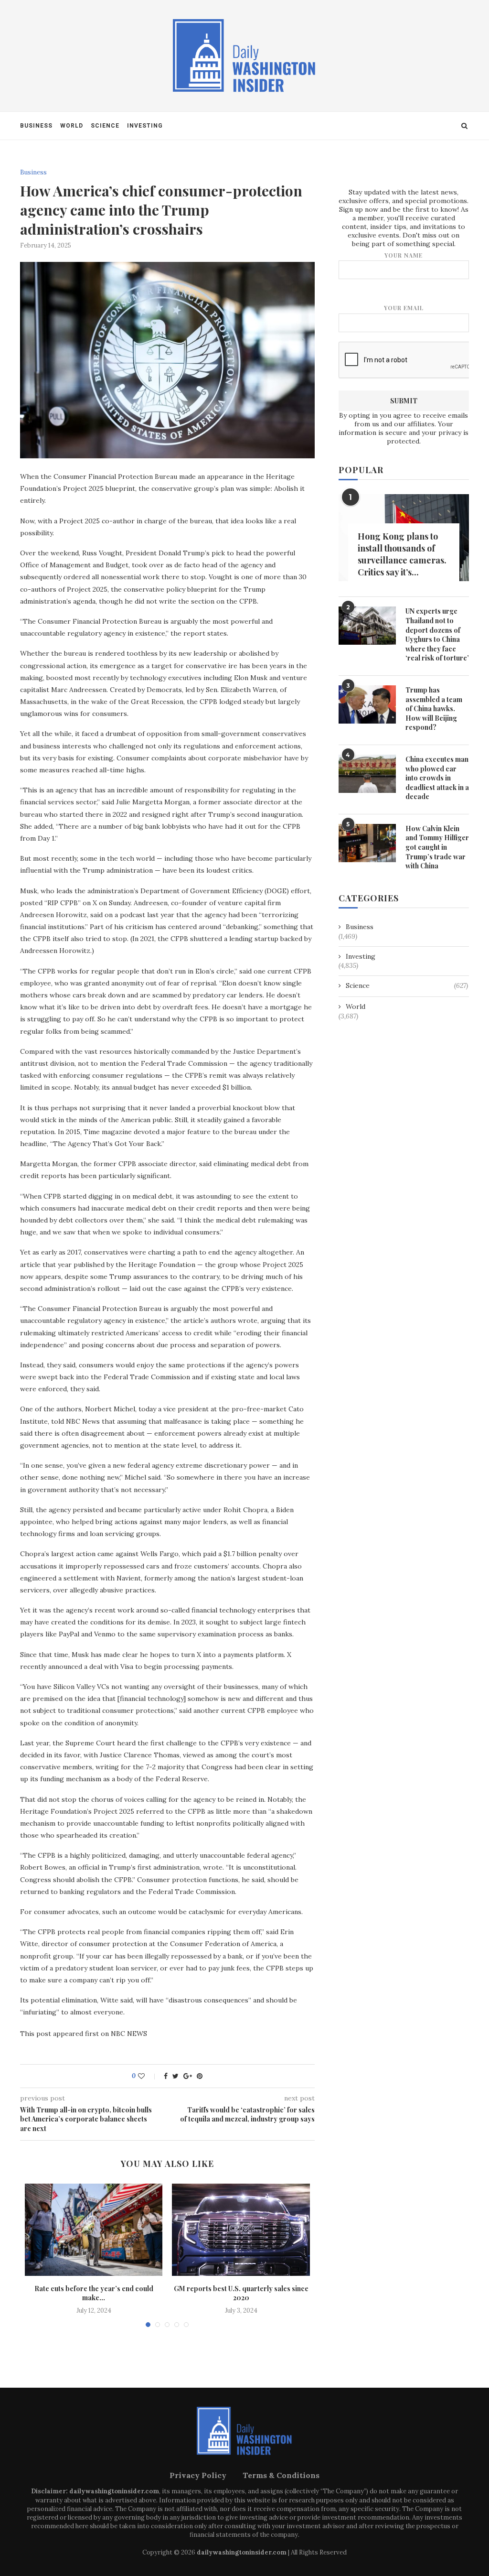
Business (36, 126)
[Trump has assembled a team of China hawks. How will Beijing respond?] (367, 704)
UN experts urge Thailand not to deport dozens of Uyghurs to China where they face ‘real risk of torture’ (437, 634)
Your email (404, 308)
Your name (404, 255)
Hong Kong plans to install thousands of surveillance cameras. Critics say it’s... (402, 554)
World (72, 126)
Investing (145, 126)
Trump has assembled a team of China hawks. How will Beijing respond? (434, 709)
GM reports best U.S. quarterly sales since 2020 (241, 2293)
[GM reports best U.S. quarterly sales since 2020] (241, 2230)
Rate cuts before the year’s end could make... (94, 2293)
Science (105, 126)
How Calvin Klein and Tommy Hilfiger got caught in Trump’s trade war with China (437, 847)
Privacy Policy (198, 2475)
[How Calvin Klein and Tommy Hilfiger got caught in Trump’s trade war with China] (367, 843)
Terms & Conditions (281, 2475)
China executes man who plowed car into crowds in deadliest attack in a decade (437, 778)
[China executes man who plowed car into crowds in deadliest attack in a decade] (367, 774)
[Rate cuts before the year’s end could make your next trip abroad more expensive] (94, 2230)
